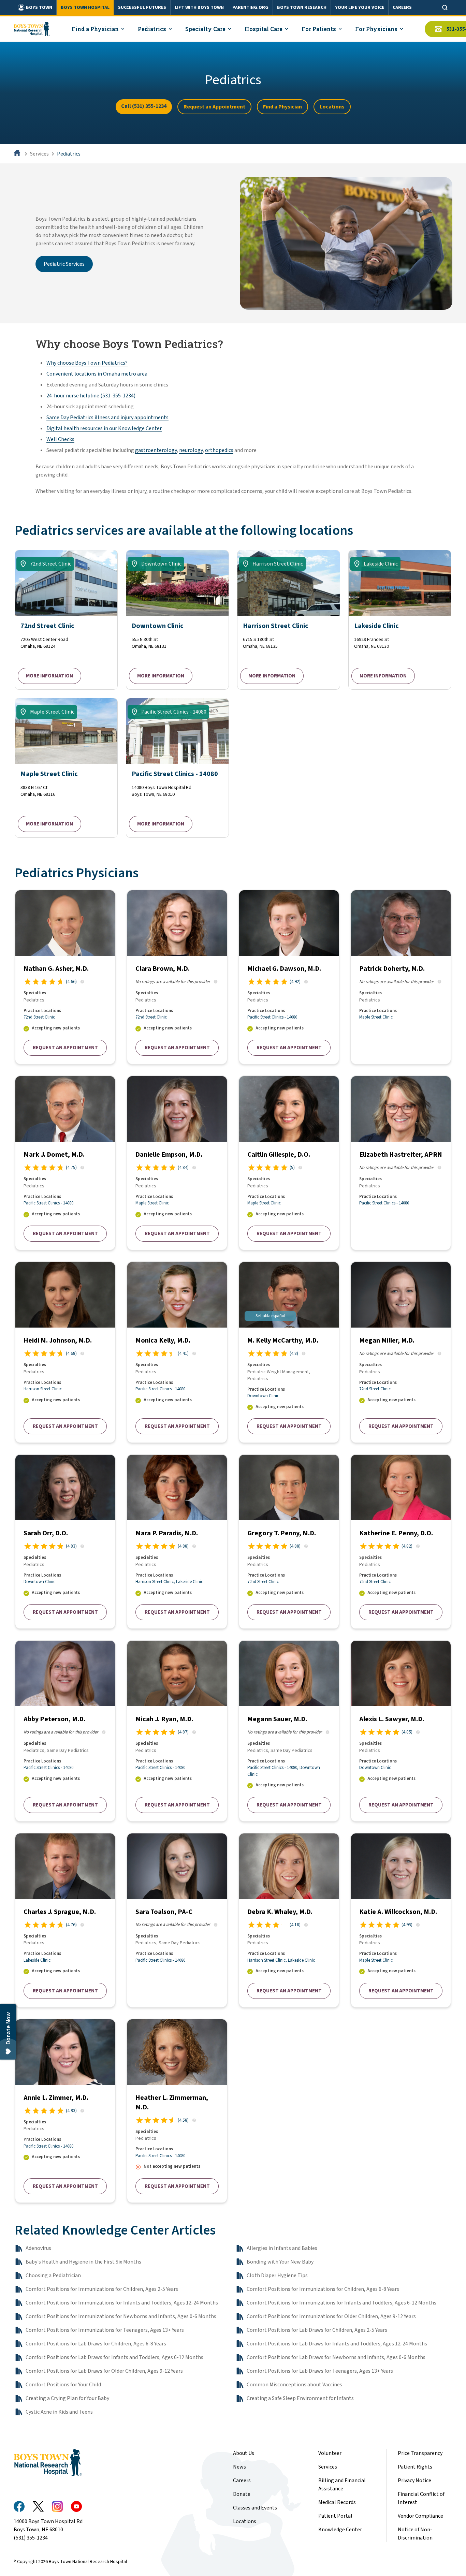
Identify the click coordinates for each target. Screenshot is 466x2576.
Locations (332, 107)
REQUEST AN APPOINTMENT (65, 1048)
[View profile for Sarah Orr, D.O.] (65, 1542)
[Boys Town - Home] (32, 29)
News (239, 2467)
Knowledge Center (340, 2530)
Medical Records (337, 2502)
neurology (191, 450)
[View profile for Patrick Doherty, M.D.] (401, 977)
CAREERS (402, 8)
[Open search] (445, 8)
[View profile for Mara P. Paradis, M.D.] (177, 1542)
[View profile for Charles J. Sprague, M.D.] (65, 1920)
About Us (244, 2453)
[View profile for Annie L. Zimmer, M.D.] (65, 2111)
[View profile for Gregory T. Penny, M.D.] (289, 1542)
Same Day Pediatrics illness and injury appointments (107, 418)
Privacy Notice (414, 2480)
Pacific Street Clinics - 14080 (272, 1017)
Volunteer (330, 2453)
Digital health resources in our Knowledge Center (104, 428)
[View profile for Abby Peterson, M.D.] (65, 1731)
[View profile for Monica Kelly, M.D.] (177, 1352)
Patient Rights (415, 2467)
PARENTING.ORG (250, 8)
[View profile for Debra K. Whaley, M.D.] (289, 1920)
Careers (242, 2480)
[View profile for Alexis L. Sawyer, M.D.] (401, 1731)
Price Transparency (420, 2453)
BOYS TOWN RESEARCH (302, 8)
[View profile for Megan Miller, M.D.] (401, 1352)
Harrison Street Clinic (43, 1389)
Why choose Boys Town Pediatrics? (87, 363)
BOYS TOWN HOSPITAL (85, 8)
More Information (49, 676)
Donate (242, 2494)
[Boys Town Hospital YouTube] (76, 2506)
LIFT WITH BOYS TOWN (199, 8)
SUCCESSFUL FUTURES (142, 8)
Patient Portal (335, 2516)
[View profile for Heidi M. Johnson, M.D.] (65, 1352)
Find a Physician (282, 107)
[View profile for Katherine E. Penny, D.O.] (401, 1542)
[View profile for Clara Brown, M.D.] (177, 977)
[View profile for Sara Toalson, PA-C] (177, 1920)
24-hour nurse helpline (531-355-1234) (91, 396)
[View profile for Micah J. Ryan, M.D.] (177, 1731)
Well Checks (60, 439)
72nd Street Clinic (39, 1017)
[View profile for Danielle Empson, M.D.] (177, 1163)
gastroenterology (156, 450)
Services (39, 154)
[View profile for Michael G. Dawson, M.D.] (289, 977)
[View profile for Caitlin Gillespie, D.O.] (289, 1163)
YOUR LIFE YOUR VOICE (360, 8)
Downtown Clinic (263, 1396)
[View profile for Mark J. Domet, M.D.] (65, 1163)
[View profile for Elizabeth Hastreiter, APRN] (401, 1163)
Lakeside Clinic (190, 1582)
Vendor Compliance (420, 2516)
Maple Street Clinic (376, 1017)
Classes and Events (255, 2508)
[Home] (18, 154)
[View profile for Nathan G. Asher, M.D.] (65, 977)
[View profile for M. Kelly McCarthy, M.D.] (289, 1352)
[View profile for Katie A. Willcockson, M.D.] (401, 1920)
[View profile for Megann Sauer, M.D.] (289, 1731)
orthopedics (219, 450)
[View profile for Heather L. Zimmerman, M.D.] (177, 2111)
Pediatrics (69, 154)
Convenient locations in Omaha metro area (97, 374)
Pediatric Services (64, 264)
